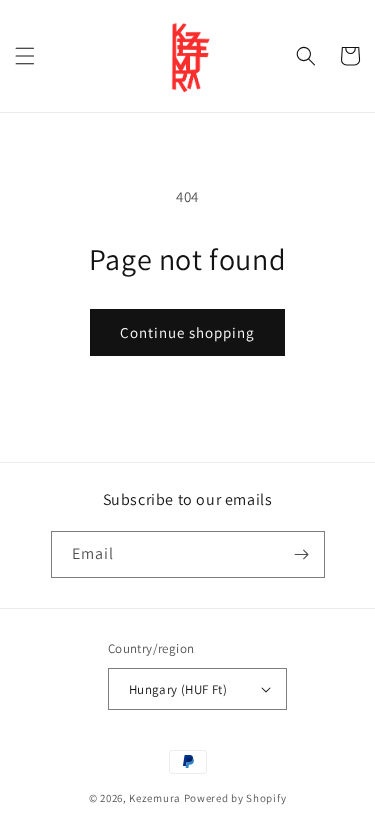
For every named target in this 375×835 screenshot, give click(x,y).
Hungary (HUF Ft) (178, 689)
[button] (25, 56)
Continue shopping (187, 332)
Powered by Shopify (235, 798)
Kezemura (155, 798)
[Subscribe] (302, 554)
